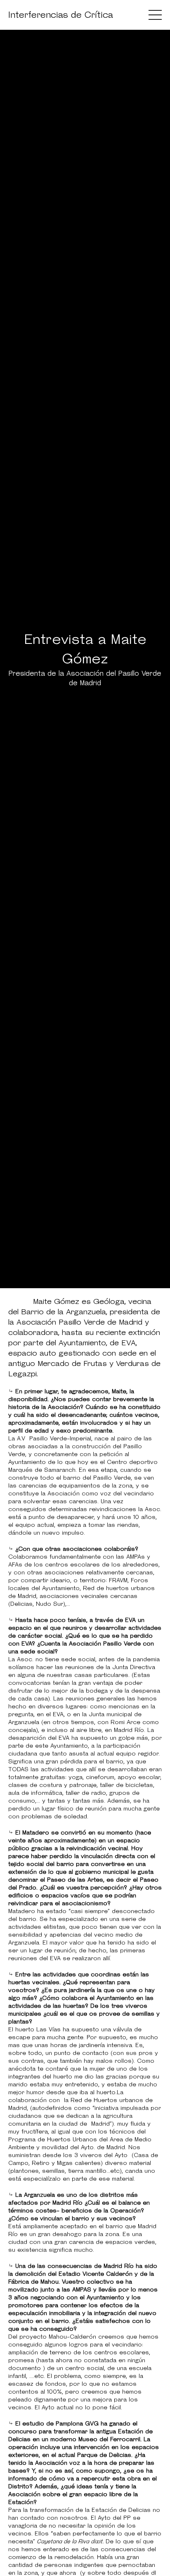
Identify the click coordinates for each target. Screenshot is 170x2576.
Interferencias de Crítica (61, 15)
